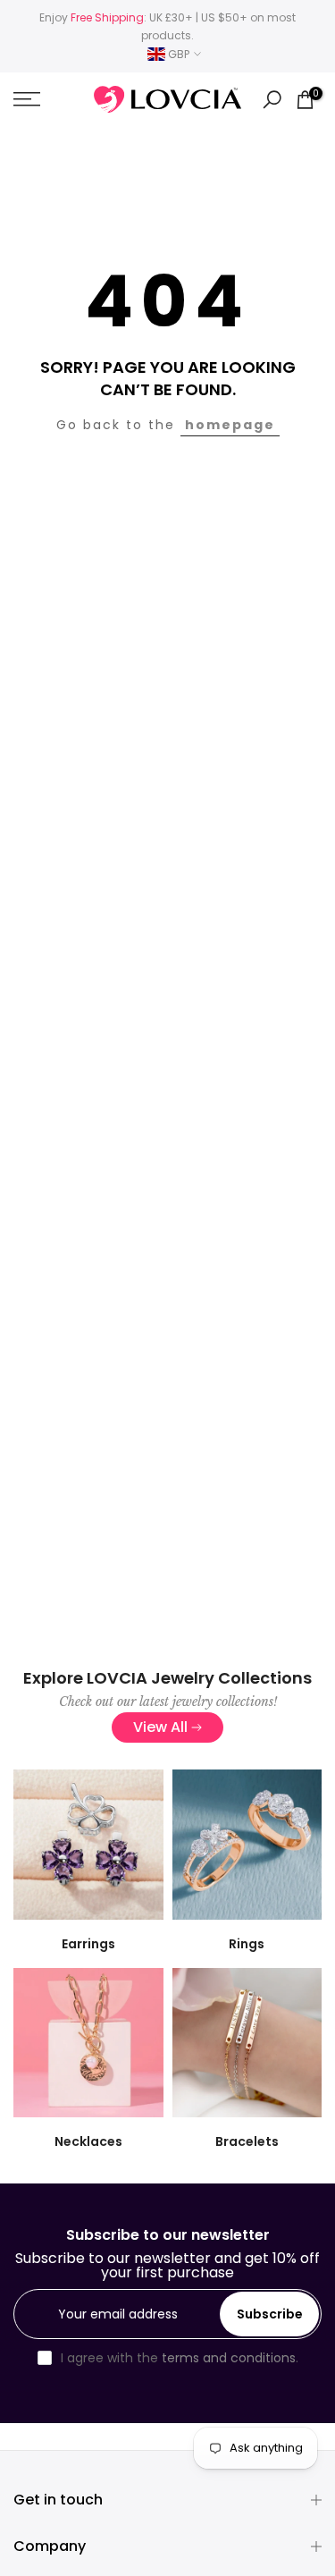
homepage (230, 425)
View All (160, 1727)
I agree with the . (180, 2358)
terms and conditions (229, 2358)
